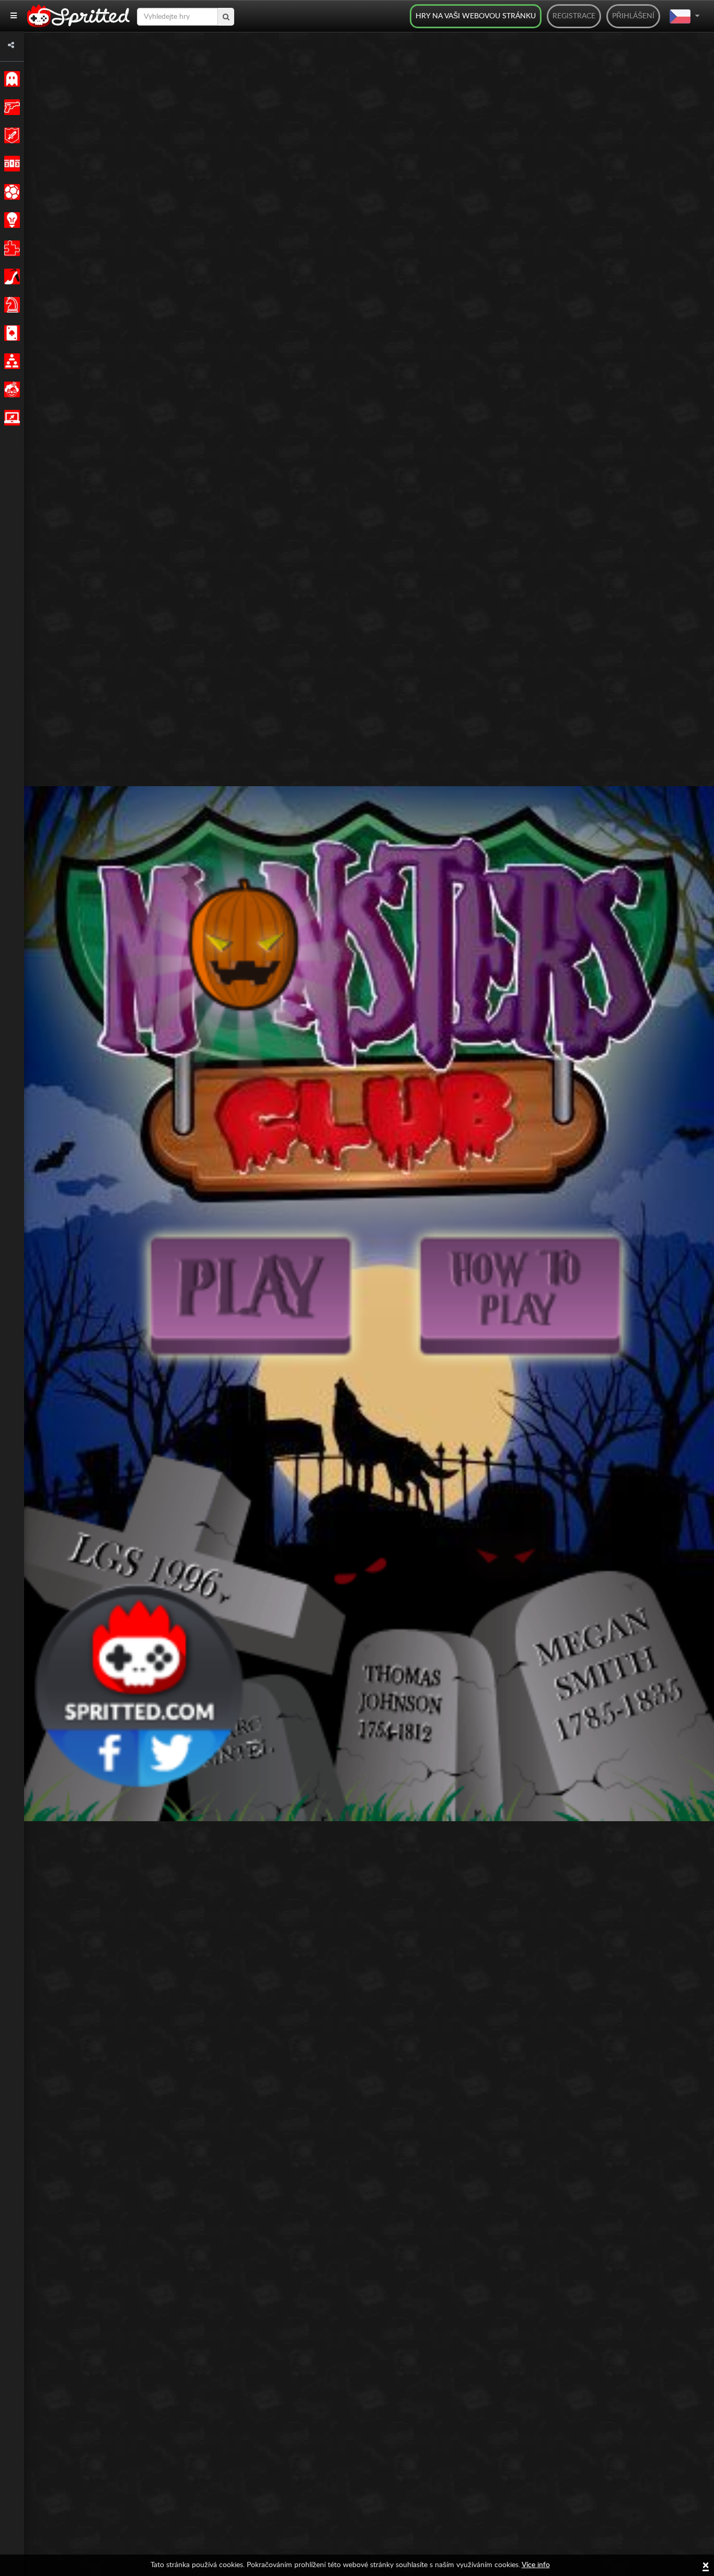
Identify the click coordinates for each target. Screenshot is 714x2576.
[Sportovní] (10, 192)
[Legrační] (10, 389)
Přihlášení (633, 16)
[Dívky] (10, 277)
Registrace (574, 16)
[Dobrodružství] (10, 135)
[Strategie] (10, 220)
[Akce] (10, 107)
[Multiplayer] (10, 361)
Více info (536, 2565)
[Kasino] (10, 333)
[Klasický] (10, 79)
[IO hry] (10, 418)
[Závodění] (10, 164)
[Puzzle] (10, 248)
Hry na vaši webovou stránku (476, 16)
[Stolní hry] (10, 305)
